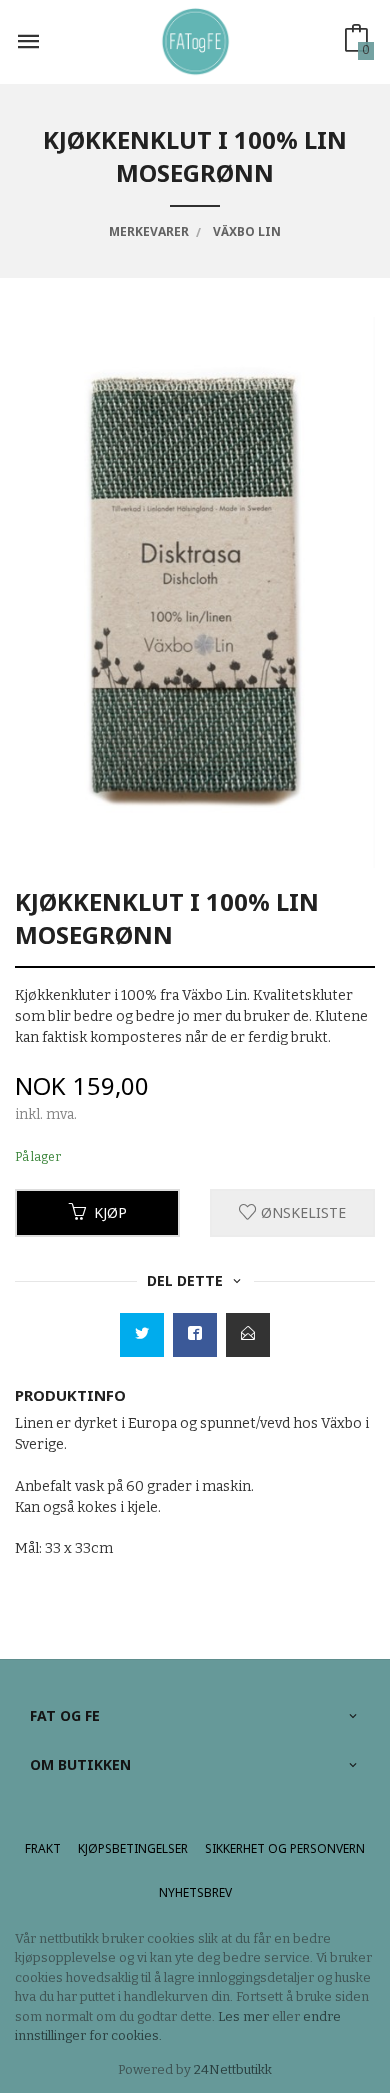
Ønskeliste (301, 1212)
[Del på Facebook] (195, 1335)
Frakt (43, 1848)
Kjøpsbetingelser (133, 1848)
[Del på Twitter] (142, 1335)
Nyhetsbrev (195, 1892)
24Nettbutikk (233, 2069)
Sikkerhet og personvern (285, 1848)
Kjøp (110, 1212)
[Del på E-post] (248, 1335)
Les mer (243, 2016)
